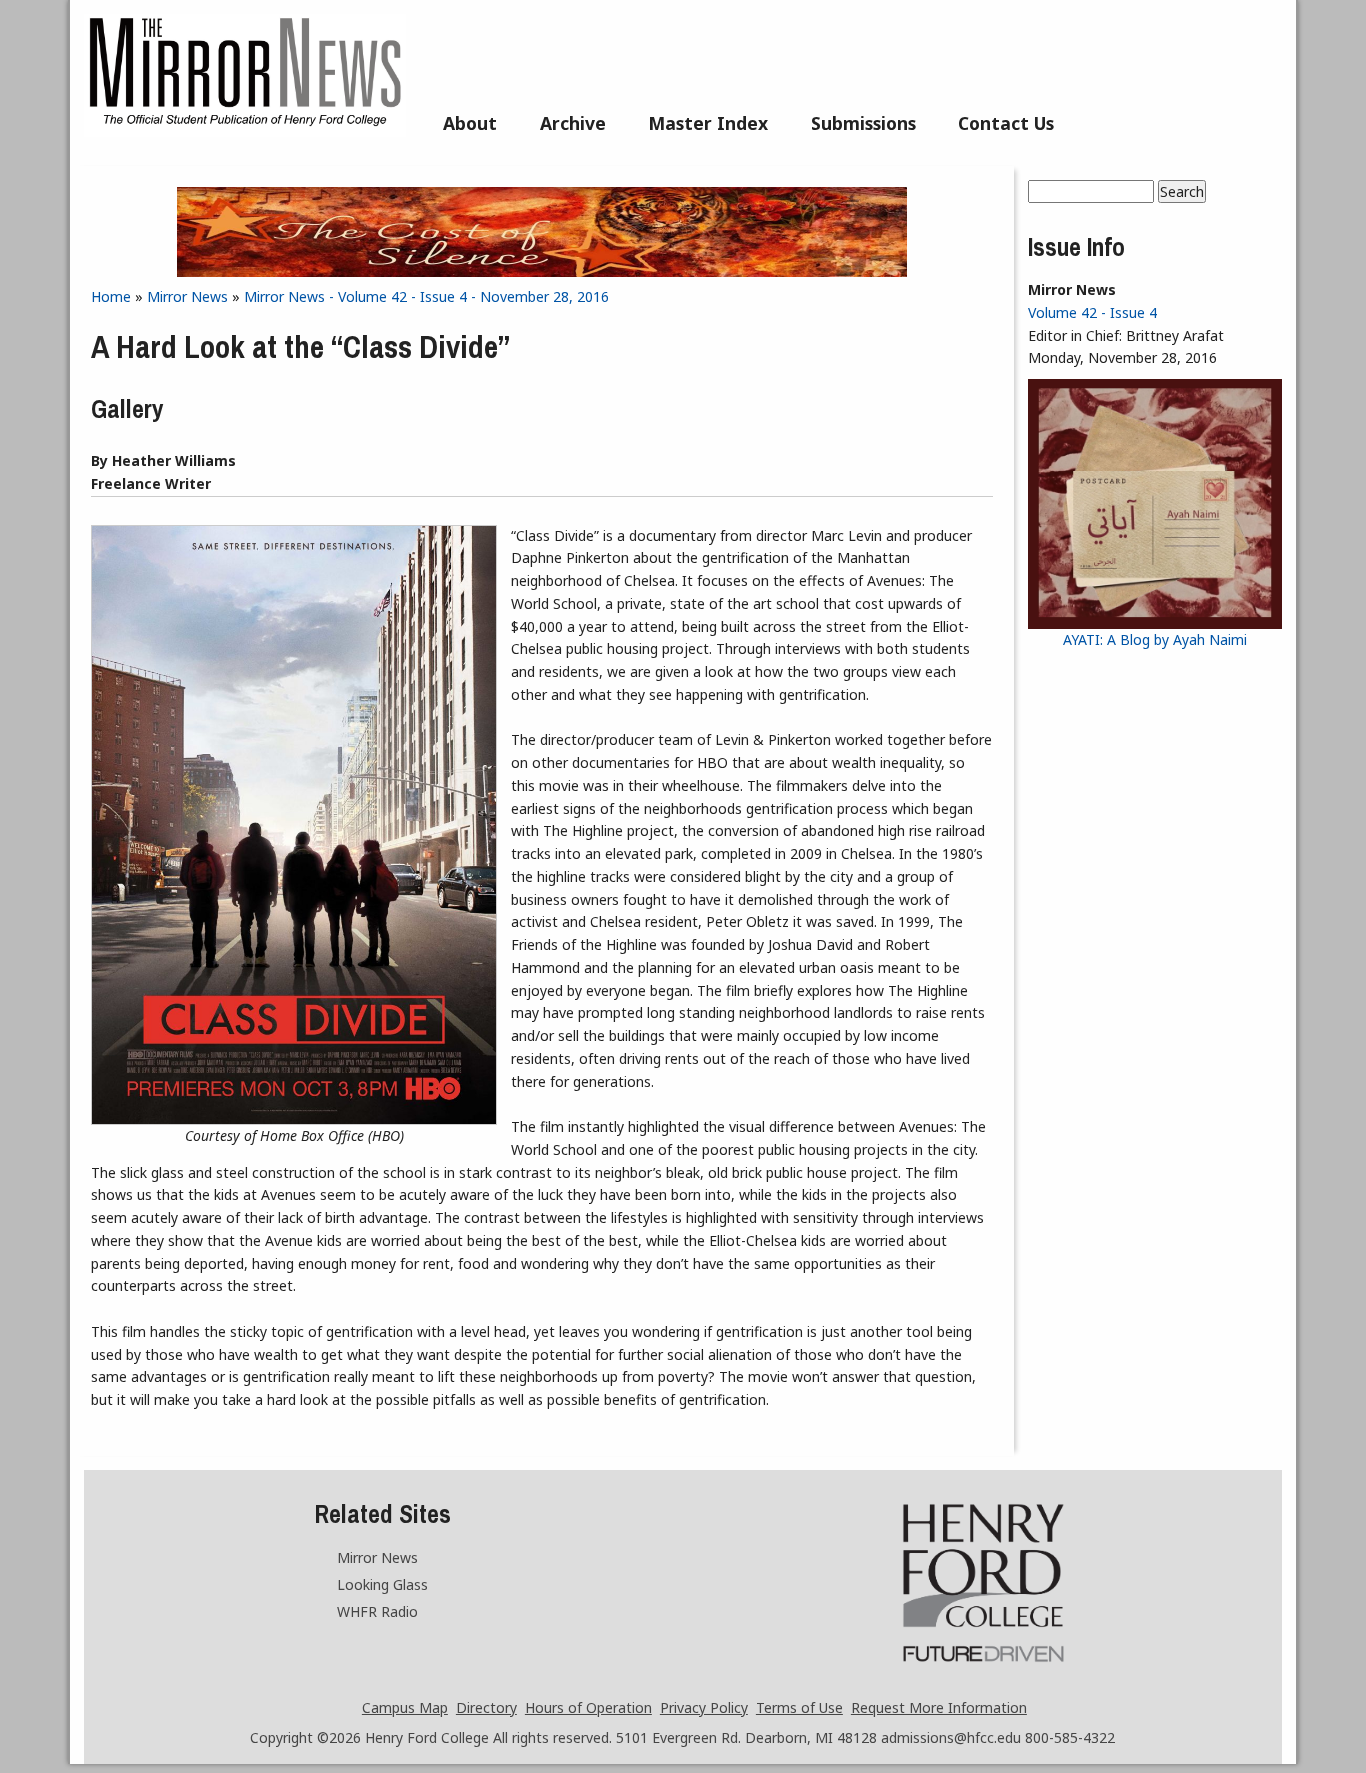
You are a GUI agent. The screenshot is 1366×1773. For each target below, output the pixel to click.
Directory (486, 1707)
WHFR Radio (377, 1611)
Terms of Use (799, 1707)
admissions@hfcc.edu (951, 1737)
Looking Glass (382, 1584)
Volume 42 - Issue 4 (1092, 312)
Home (111, 296)
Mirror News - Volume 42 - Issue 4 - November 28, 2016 (426, 296)
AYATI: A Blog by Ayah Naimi (1155, 639)
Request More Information (939, 1707)
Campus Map (405, 1707)
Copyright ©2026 (305, 1737)
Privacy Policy (704, 1707)
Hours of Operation (588, 1707)
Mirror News (187, 296)
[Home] (245, 131)
